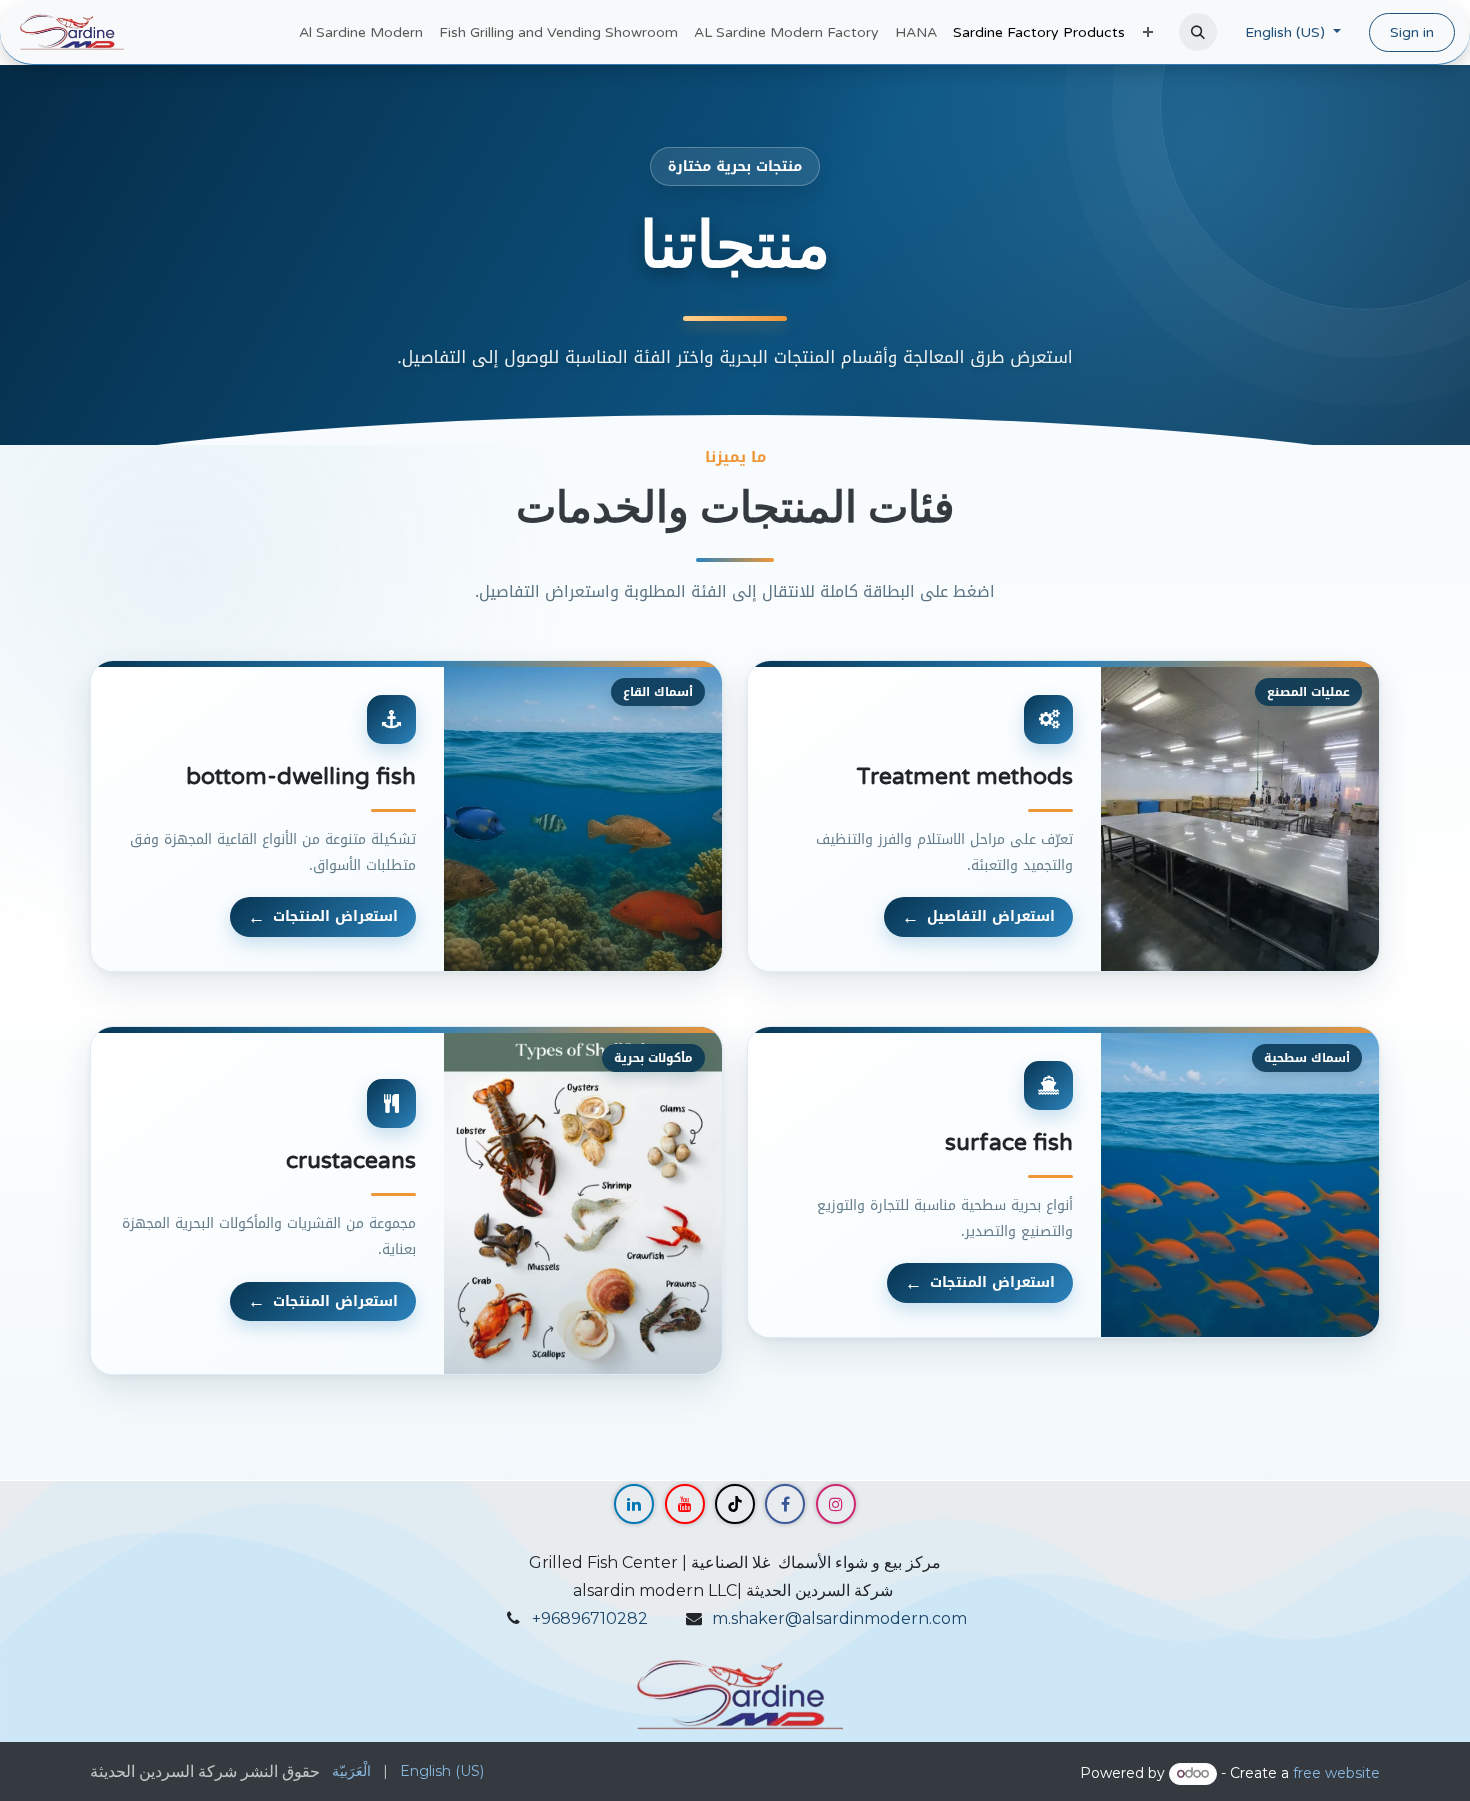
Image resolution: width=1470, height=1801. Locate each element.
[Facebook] (785, 1504)
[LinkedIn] (634, 1504)
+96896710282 (590, 1618)
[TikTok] (735, 1504)
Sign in (1412, 32)
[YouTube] (685, 1504)
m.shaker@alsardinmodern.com (839, 1618)
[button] (1198, 32)
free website (1336, 1773)
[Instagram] (836, 1504)
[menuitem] (361, 32)
